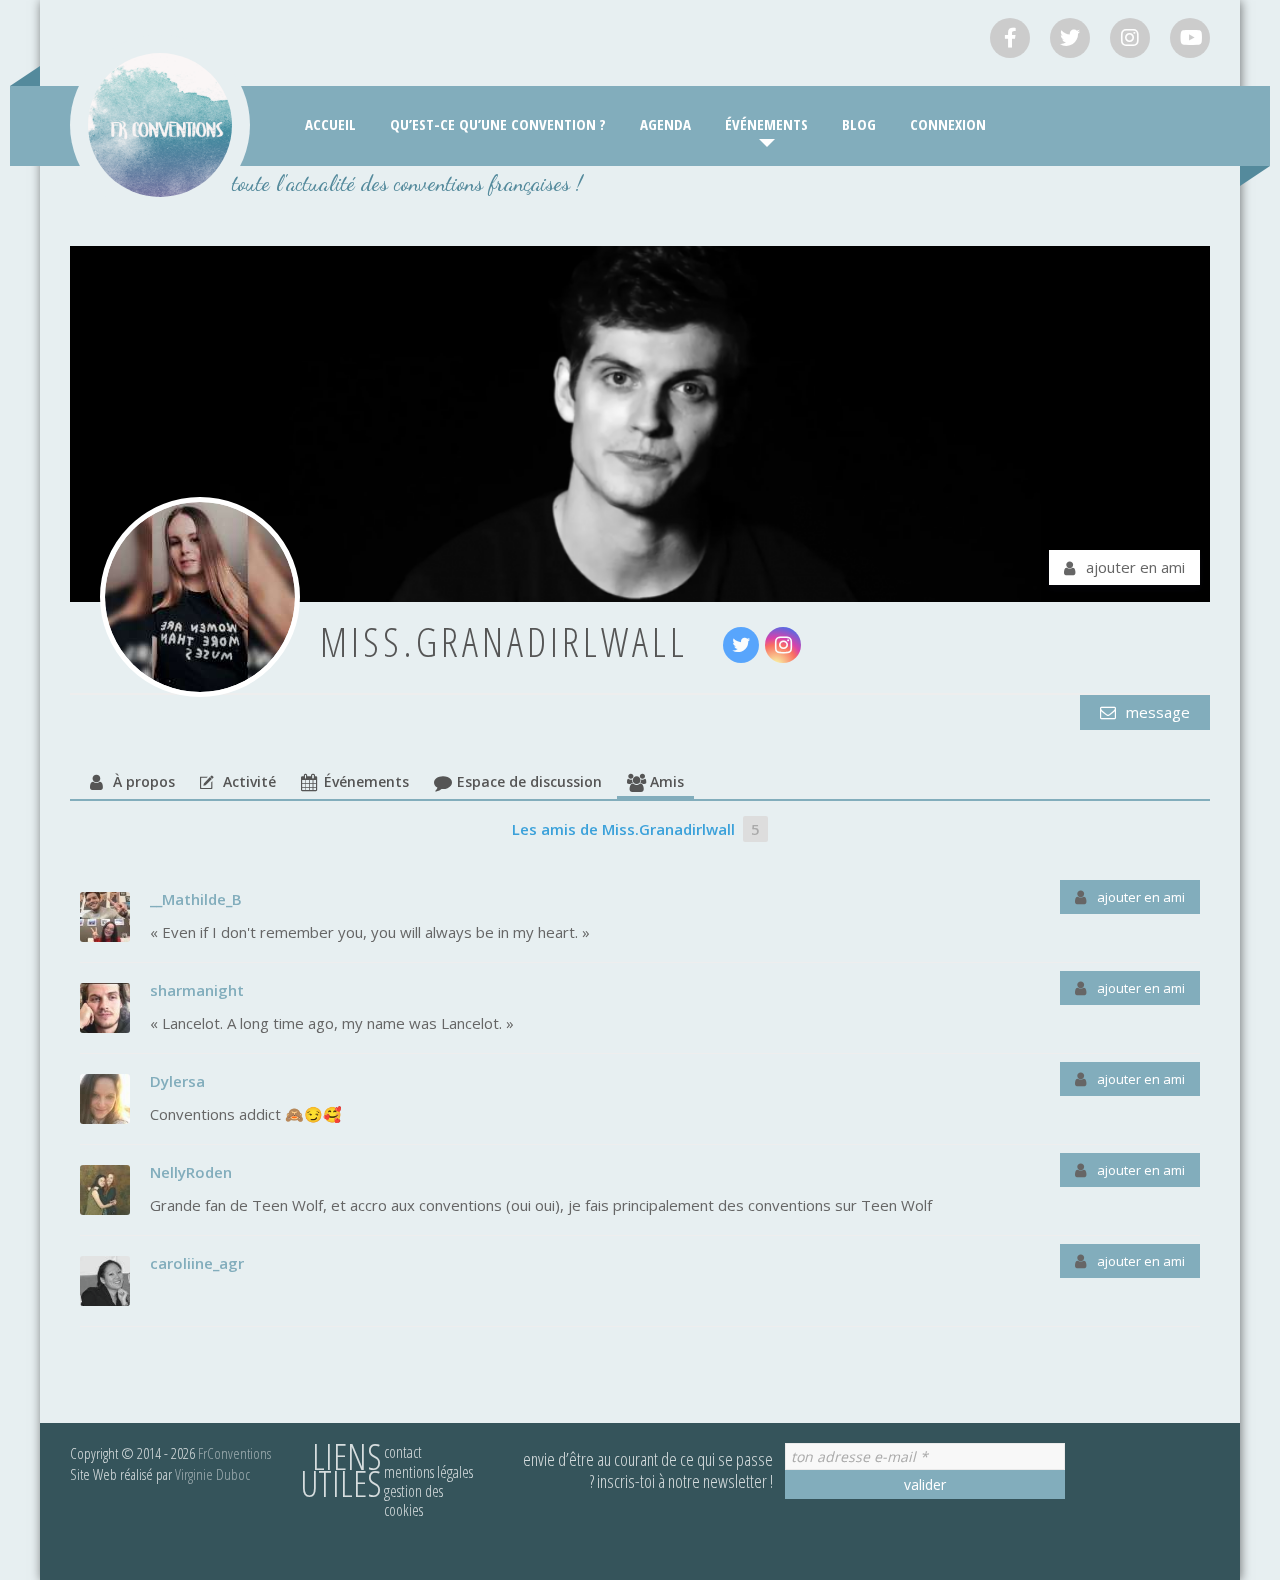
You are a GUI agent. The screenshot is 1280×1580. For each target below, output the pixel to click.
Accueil (330, 124)
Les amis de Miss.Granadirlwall (636, 829)
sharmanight (197, 990)
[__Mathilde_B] (105, 917)
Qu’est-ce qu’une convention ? (498, 124)
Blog (859, 124)
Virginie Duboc (212, 1474)
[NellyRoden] (105, 1190)
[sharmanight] (105, 1008)
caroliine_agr (197, 1263)
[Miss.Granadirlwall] (200, 597)
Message (1156, 712)
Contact (403, 1452)
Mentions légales (428, 1472)
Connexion (948, 124)
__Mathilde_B (196, 899)
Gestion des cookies (413, 1500)
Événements (766, 124)
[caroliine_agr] (105, 1281)
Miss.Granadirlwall (504, 641)
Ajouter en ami (1135, 567)
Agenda (665, 124)
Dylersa (177, 1081)
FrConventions (234, 1453)
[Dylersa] (105, 1099)
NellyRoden (191, 1172)
